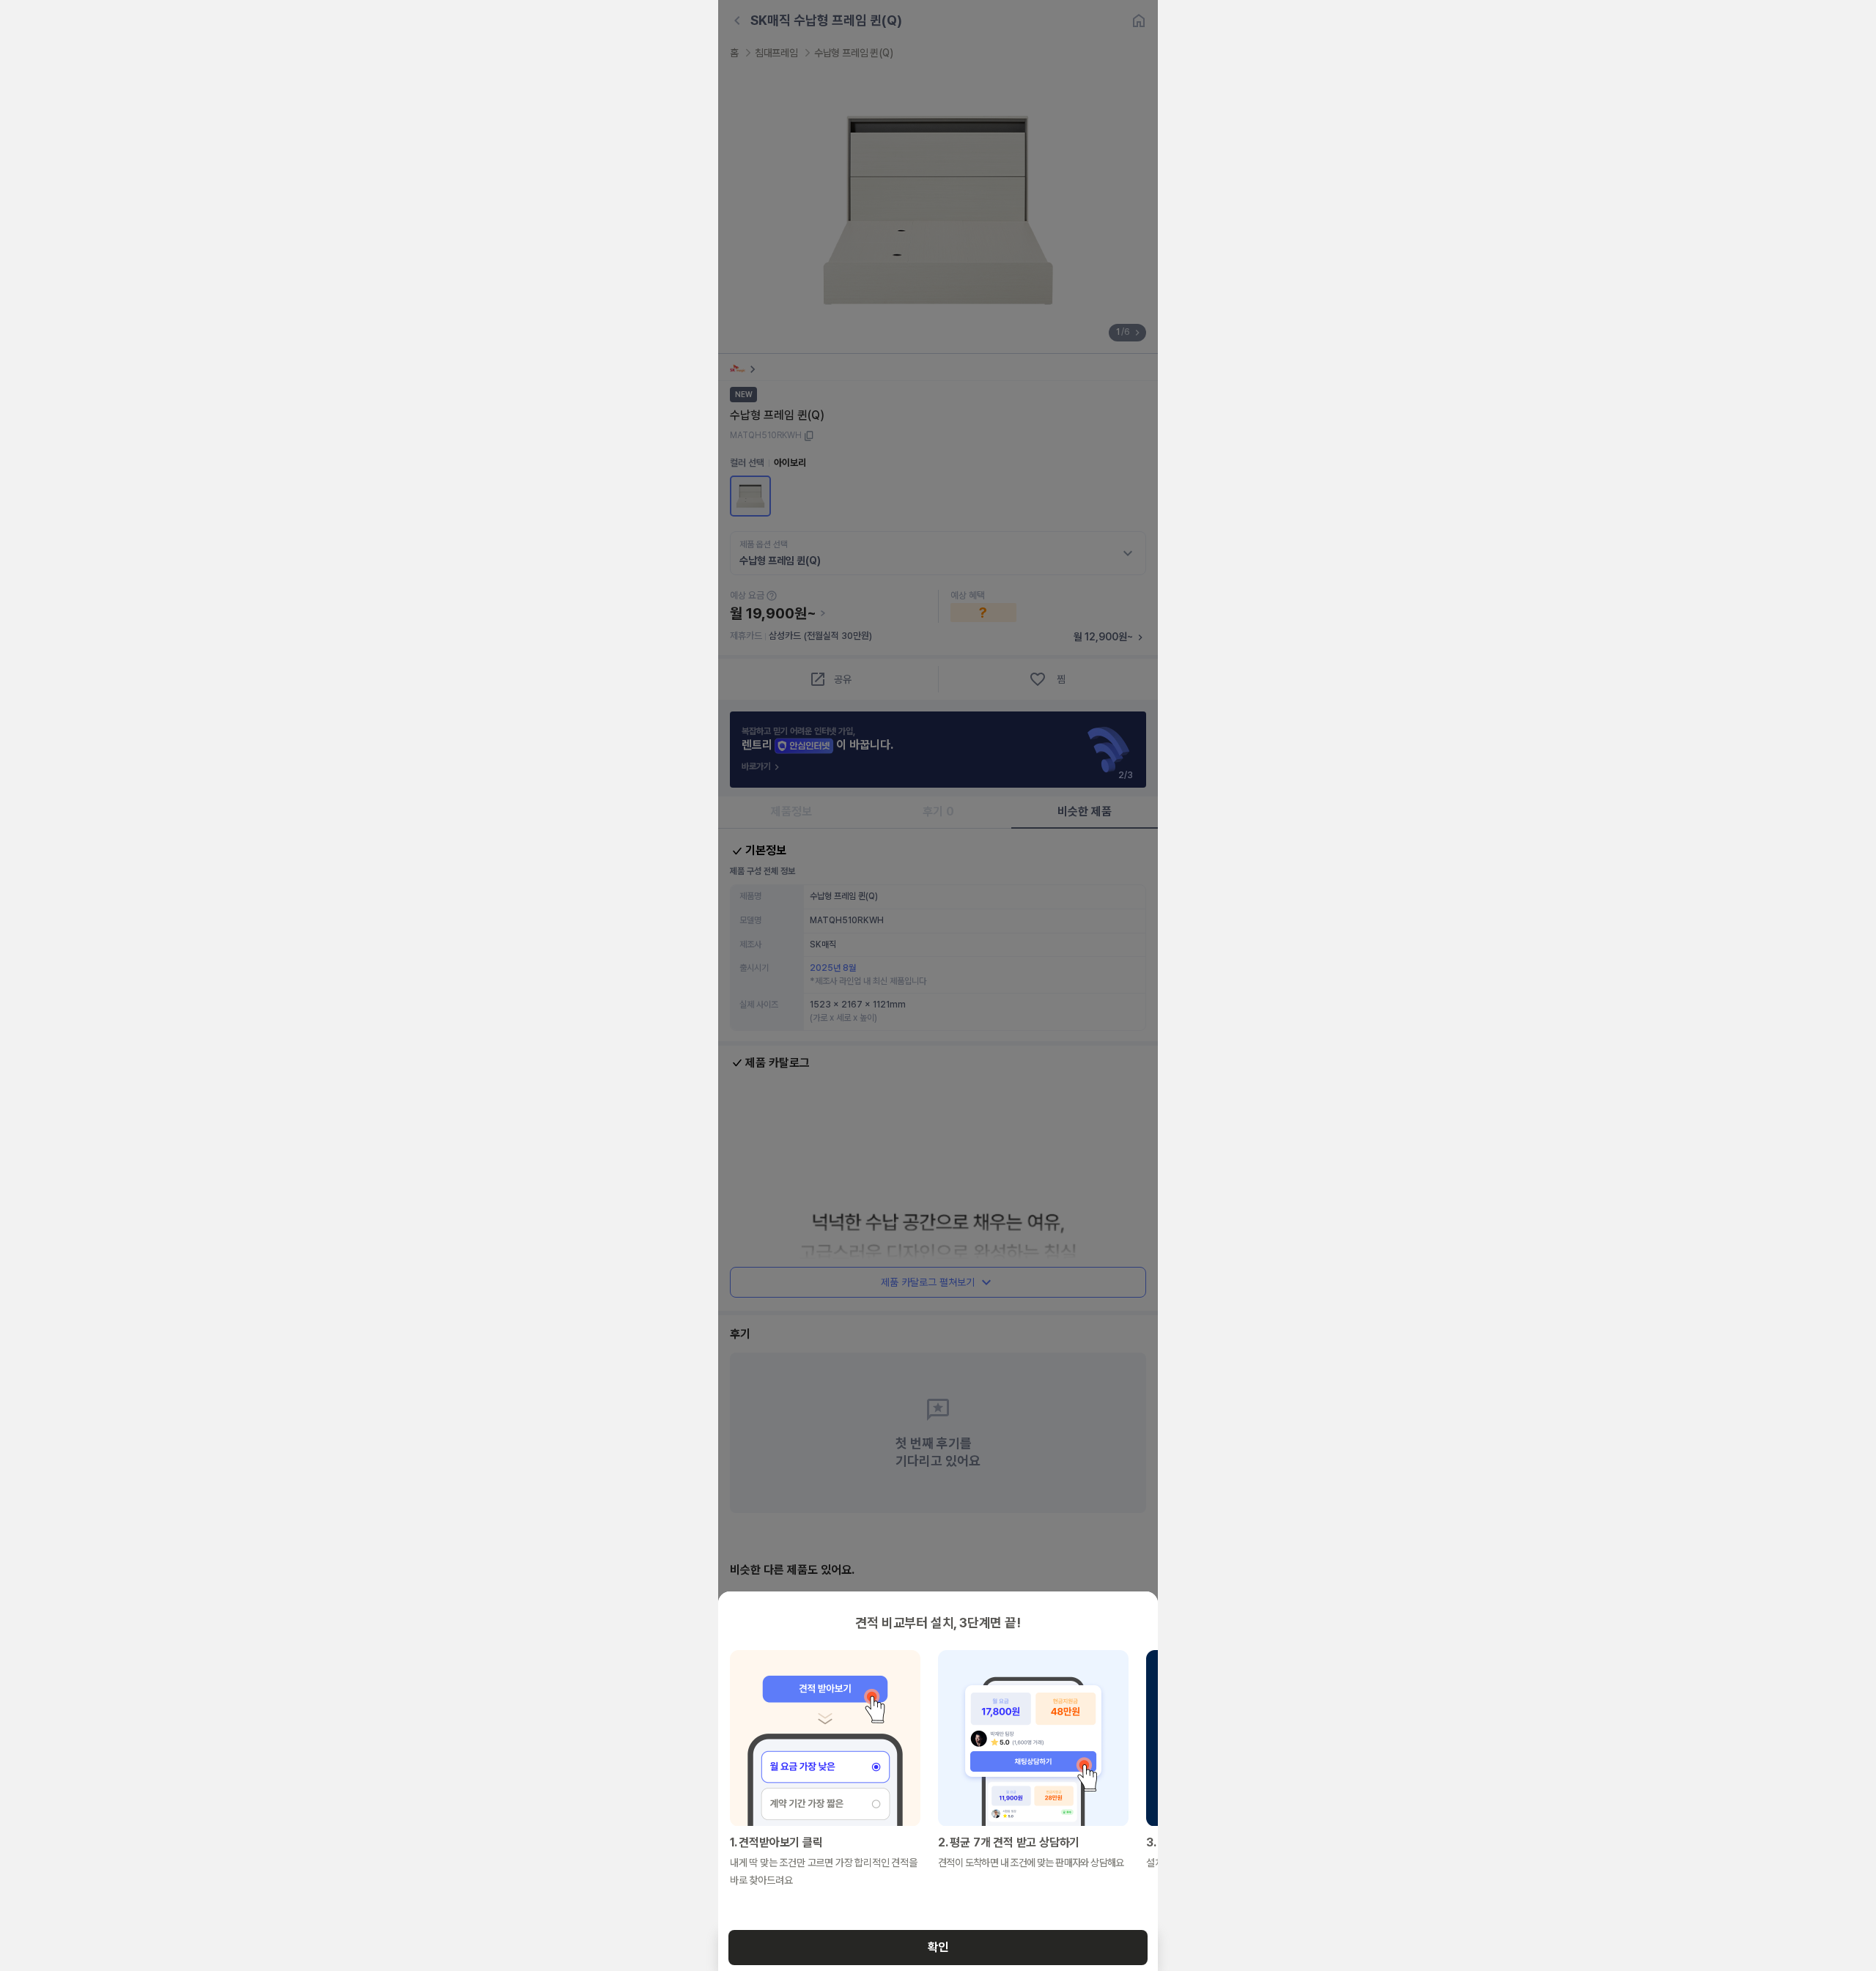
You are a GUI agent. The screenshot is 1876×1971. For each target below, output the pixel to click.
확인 (938, 1947)
